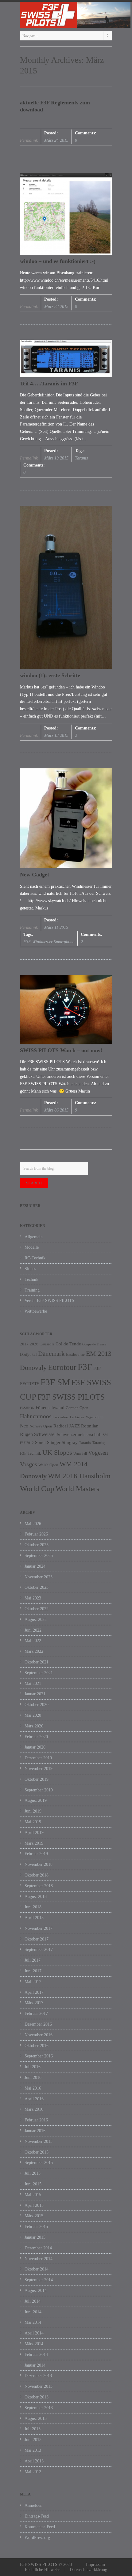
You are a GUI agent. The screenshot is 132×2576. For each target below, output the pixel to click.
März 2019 (34, 1843)
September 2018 (39, 1886)
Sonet (40, 1442)
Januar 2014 (35, 2365)
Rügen (26, 1434)
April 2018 (34, 1918)
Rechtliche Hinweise (43, 2570)
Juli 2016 (33, 2067)
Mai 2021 (33, 1684)
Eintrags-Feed (37, 2516)
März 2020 (34, 1726)
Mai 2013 (33, 2450)
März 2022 (34, 1651)
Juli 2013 (33, 2429)
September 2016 (39, 2056)
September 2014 (39, 2280)
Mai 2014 (33, 2322)
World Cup (37, 1489)
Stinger (54, 1442)
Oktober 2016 (37, 2046)
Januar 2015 (35, 2237)
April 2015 (34, 2205)
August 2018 (36, 1897)
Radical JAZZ (67, 1426)
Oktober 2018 (37, 1875)
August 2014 (36, 2291)
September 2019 (39, 1790)
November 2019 (39, 1769)
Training (32, 1290)
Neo (24, 1426)
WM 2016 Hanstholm (79, 1476)
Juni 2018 (33, 1907)
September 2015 (39, 2163)
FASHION (27, 1408)
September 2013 (39, 2408)
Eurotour (62, 1367)
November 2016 (39, 2035)
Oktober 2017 (37, 1939)
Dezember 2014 (38, 2248)
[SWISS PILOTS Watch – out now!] (66, 1009)
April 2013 (34, 2461)
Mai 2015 (33, 2195)
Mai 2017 (33, 1982)
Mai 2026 (33, 1524)
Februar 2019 (36, 1854)
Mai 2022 (33, 1641)
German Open (77, 1408)
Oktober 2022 (37, 1609)
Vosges (29, 1464)
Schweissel (45, 1434)
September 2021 (39, 1673)
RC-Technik (35, 1258)
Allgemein (34, 1237)
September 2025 (39, 1556)
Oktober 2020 (37, 1705)
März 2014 (34, 2344)
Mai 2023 (33, 1598)
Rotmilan (90, 1426)
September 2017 (39, 1950)
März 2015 (34, 2216)
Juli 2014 (33, 2301)
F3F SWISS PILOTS (71, 1397)
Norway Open (41, 1426)
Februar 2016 (36, 2120)
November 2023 (39, 1577)
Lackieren (77, 1417)
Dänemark (51, 1354)
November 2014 (39, 2259)
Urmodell (80, 1454)
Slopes (30, 1269)
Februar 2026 (36, 1534)
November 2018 (39, 1864)
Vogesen (98, 1453)
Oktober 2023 (37, 1587)
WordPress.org (37, 2538)
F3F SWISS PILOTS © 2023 (46, 2565)
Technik (31, 1279)
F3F (85, 1367)
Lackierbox (61, 1417)
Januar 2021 (35, 1694)
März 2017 (34, 2003)
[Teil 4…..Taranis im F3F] (66, 358)
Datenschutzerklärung (88, 2570)
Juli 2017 (33, 1960)
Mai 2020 (33, 1715)
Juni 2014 (33, 2312)
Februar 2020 (36, 1737)
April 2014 (34, 2333)
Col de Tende (68, 1344)
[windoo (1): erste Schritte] (66, 587)
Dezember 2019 (38, 1758)
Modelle (32, 1247)
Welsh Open (48, 1465)
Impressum (95, 2565)
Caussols (47, 1344)
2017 (24, 1344)
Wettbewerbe (36, 1311)
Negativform (94, 1417)
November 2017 (39, 1928)
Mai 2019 (33, 1822)
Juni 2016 (33, 2077)
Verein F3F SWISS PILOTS (49, 1301)
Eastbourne (75, 1354)
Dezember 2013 (38, 2376)
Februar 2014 (36, 2355)
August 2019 (36, 1800)
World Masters (77, 1489)
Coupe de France (94, 1344)
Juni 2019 (33, 1811)
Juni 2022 (33, 1630)
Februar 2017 (36, 2014)
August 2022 (36, 1620)
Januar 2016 (35, 2131)
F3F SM (55, 1382)
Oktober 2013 (37, 2397)
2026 (34, 1344)
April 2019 (34, 1833)
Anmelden (33, 2505)
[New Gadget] (66, 818)
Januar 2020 (35, 1747)
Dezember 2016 (38, 2024)
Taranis (81, 458)
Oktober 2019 (37, 1779)
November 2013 (39, 2386)
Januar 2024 (35, 1566)
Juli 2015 (33, 2173)
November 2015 (39, 2141)
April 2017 (34, 1992)
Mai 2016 (33, 2088)
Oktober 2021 (37, 1662)
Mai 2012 (33, 2472)
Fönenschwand (50, 1408)
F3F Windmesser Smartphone (49, 942)
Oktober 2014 (37, 2269)
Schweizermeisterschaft (79, 1434)
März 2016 (34, 2109)
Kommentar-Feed (40, 2527)
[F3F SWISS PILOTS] (66, 15)
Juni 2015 (33, 2184)
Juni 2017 (33, 1971)
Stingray (70, 1442)
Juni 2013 (33, 2440)
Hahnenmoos (36, 1416)
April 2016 (34, 2099)
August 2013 (36, 2419)
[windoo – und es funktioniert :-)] (66, 214)
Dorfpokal (28, 1354)
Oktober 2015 (37, 2152)
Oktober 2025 (37, 1545)
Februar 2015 (36, 2227)
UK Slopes (57, 1452)
